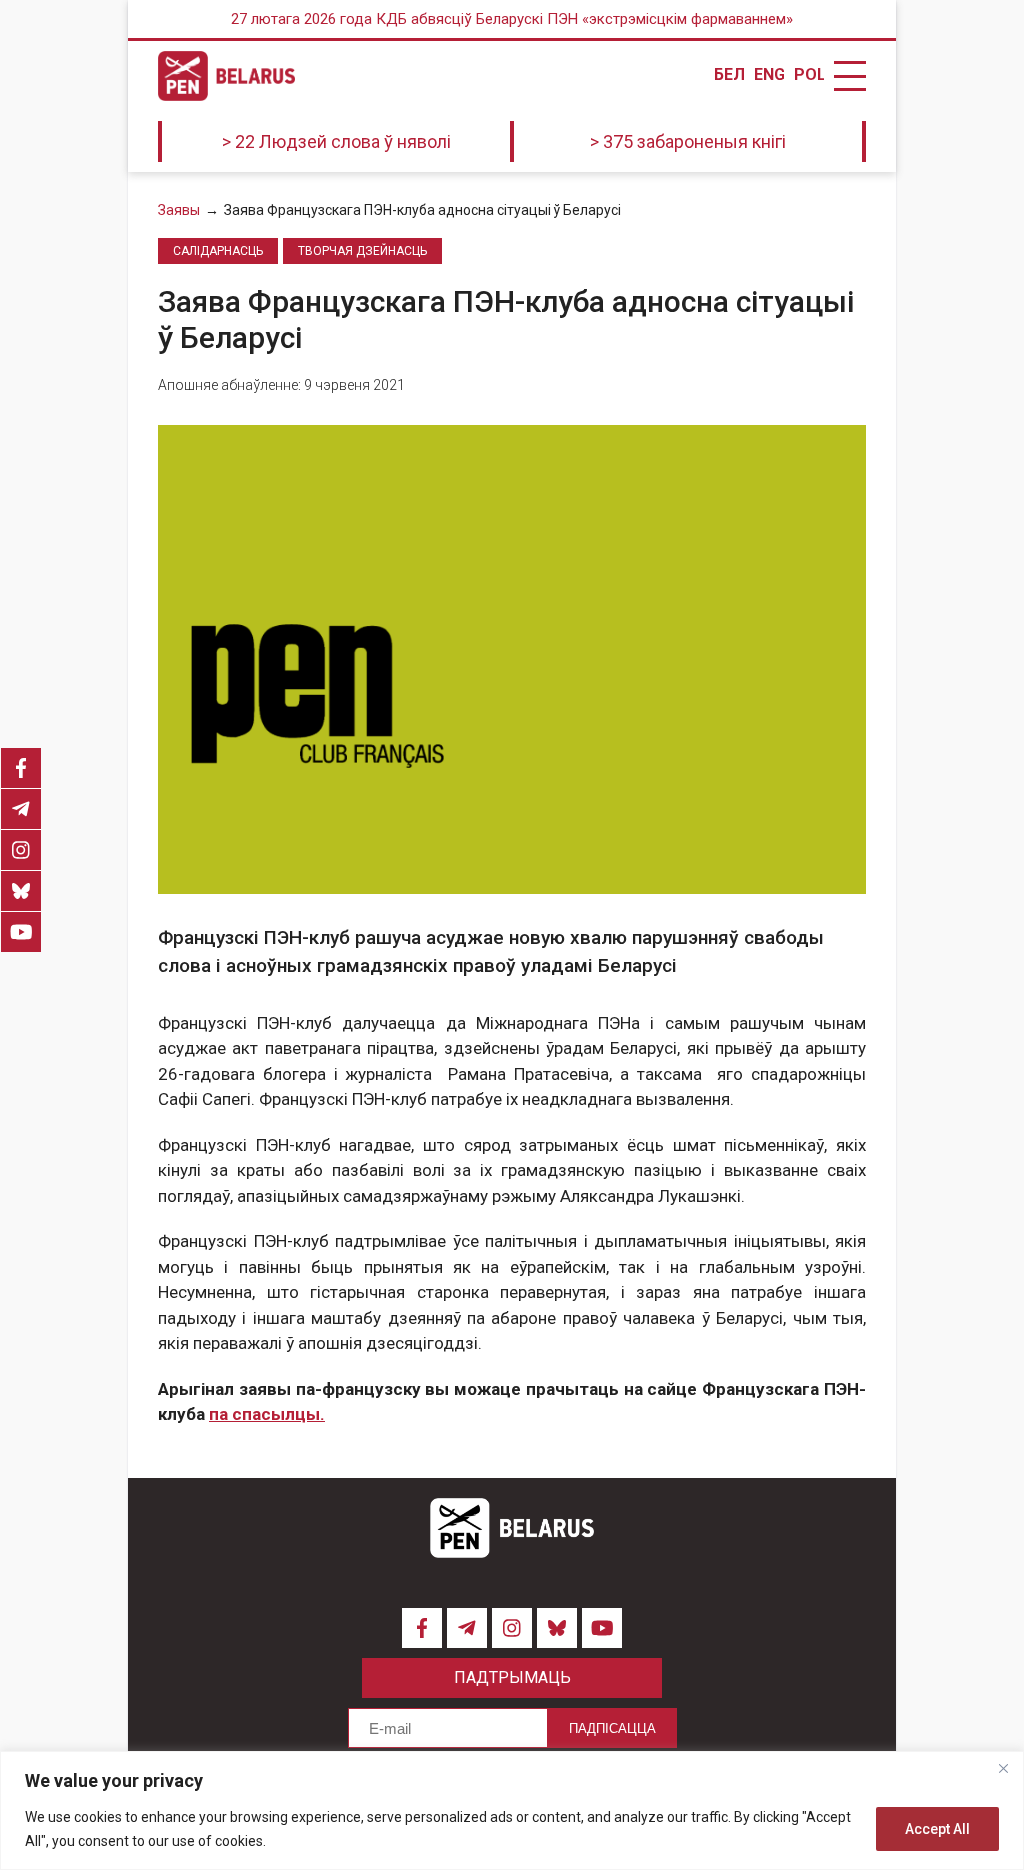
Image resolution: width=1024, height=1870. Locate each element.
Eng (769, 75)
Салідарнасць (218, 251)
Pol (809, 75)
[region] (512, 1810)
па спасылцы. (267, 1414)
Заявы (179, 210)
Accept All (937, 1829)
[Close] (1003, 1768)
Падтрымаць (512, 1677)
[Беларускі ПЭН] (226, 76)
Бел (729, 75)
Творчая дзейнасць (362, 251)
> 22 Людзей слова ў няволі (336, 141)
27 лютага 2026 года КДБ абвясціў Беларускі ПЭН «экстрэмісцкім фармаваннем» (512, 19)
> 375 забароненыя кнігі (688, 141)
